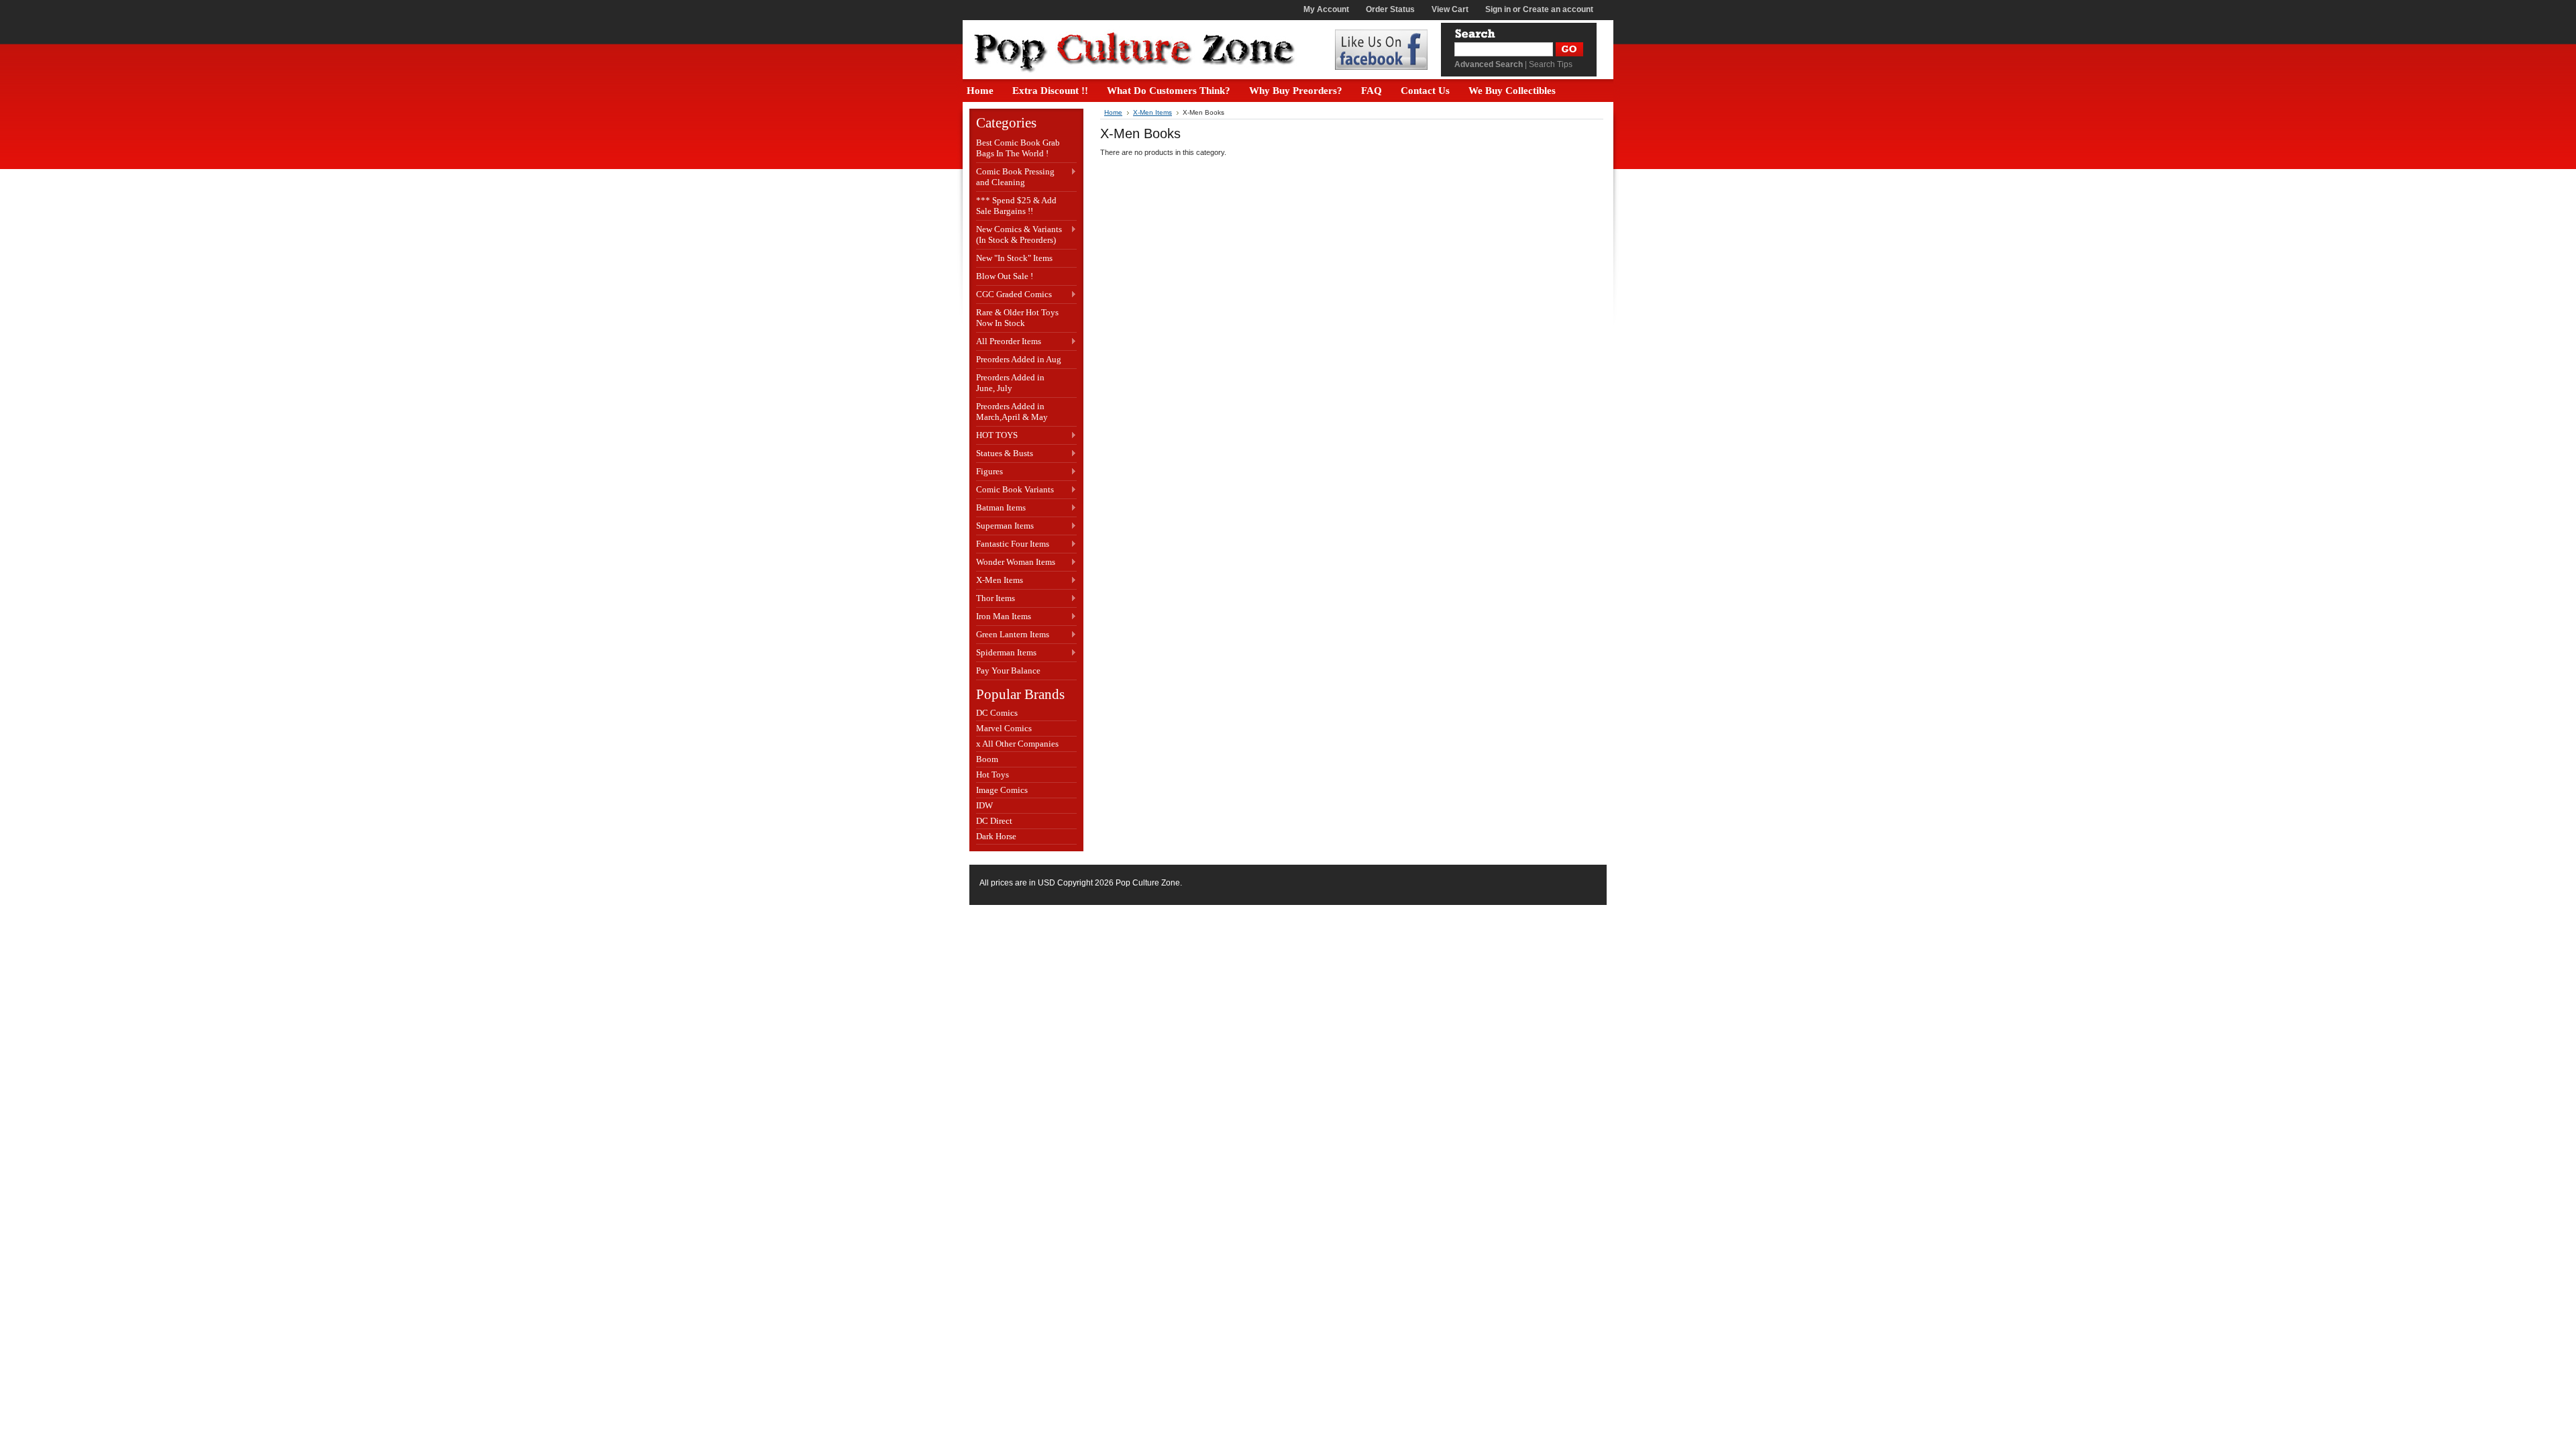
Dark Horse (996, 836)
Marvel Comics (1004, 728)
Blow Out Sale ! (1005, 276)
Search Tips (1551, 64)
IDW (984, 805)
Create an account (1558, 9)
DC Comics (997, 713)
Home (1113, 112)
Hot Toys (992, 774)
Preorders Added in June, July (1010, 383)
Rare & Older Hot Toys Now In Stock (1017, 318)
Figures (989, 472)
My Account (1326, 9)
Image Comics (1002, 790)
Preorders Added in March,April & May (1012, 412)
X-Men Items (1000, 581)
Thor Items (996, 599)
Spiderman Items (1006, 653)
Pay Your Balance (1008, 670)
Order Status (1390, 9)
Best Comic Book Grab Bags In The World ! (1018, 148)
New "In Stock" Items (1014, 258)
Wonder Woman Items (1016, 562)
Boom (987, 759)
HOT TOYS (997, 436)
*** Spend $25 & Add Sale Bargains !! (1016, 206)
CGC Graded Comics (1014, 295)
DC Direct (994, 821)
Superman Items (1005, 526)
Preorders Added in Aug (1019, 359)
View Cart (1450, 9)
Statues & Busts (1005, 454)
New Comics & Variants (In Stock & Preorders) (1019, 234)
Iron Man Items (1004, 617)
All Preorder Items (1009, 342)
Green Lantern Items (1013, 635)
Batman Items (1001, 508)
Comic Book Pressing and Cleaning (1015, 177)
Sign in (1498, 9)
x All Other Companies (1017, 744)
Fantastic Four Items (1013, 544)
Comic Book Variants (1015, 490)
